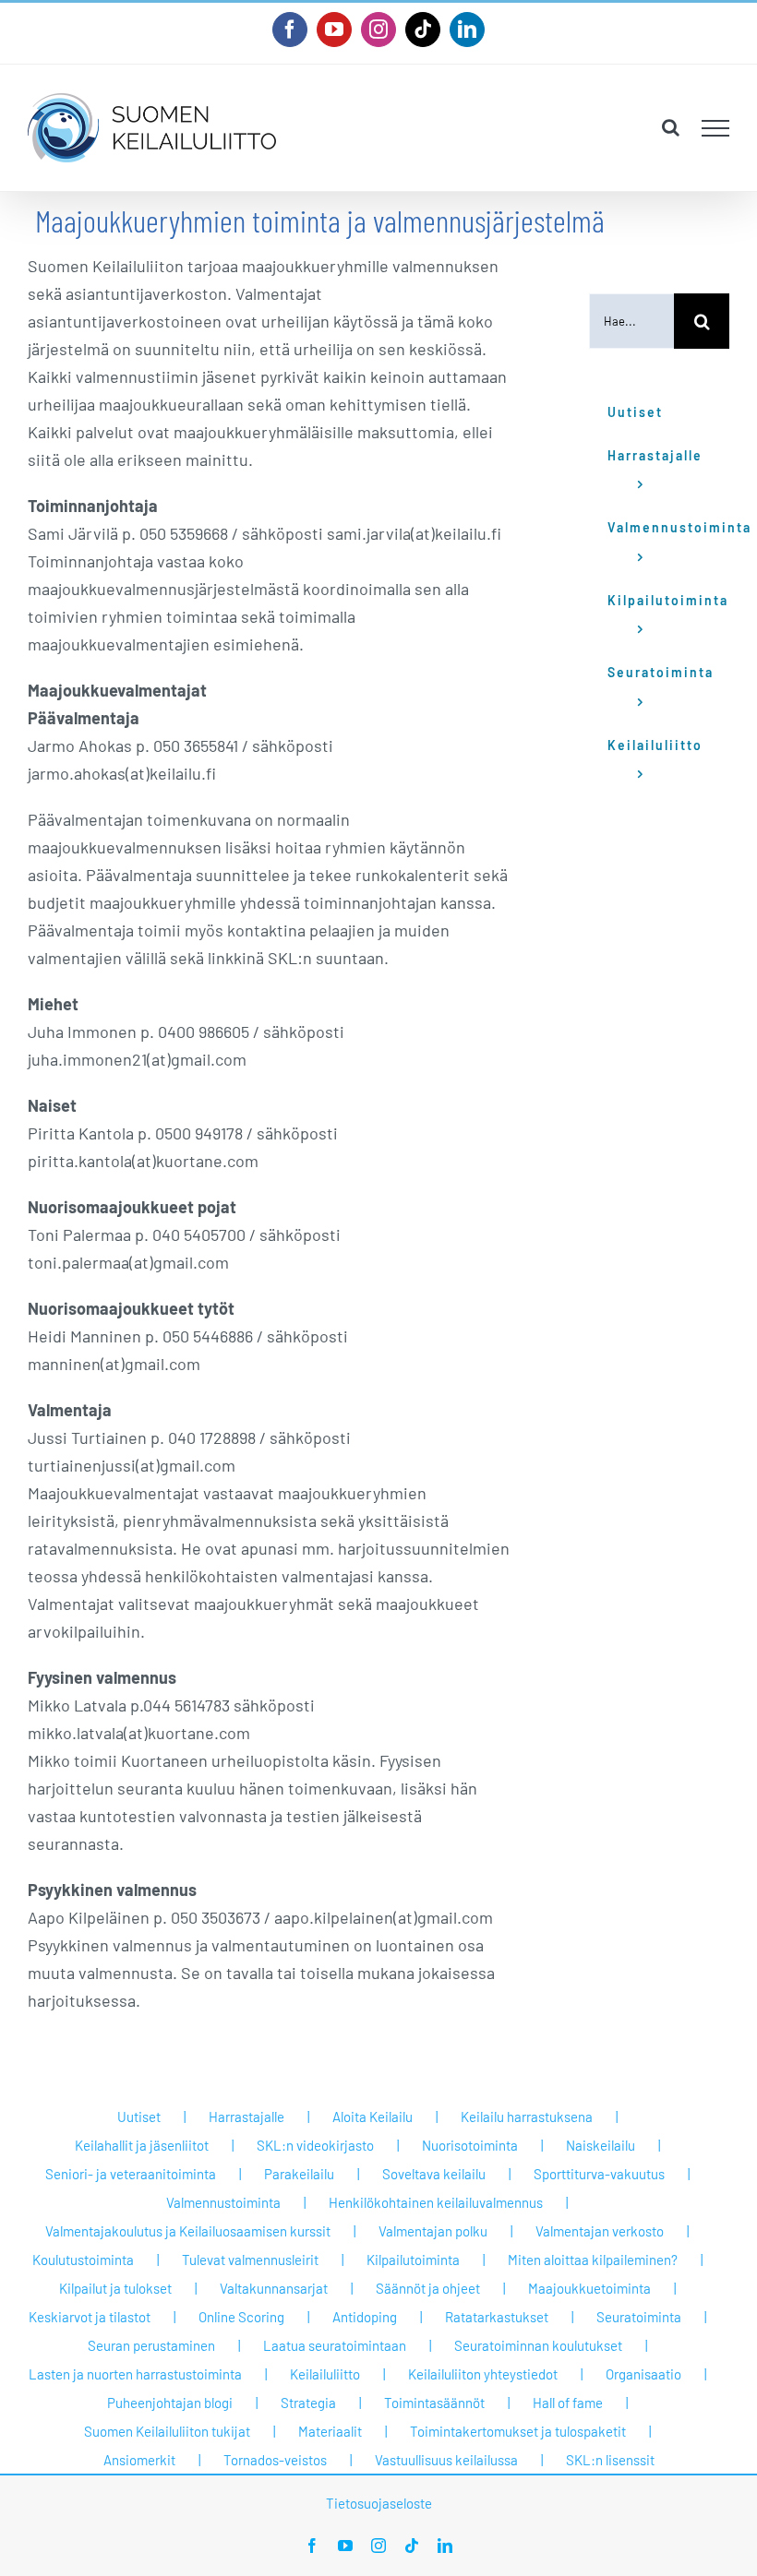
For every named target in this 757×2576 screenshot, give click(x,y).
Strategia (308, 2403)
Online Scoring (241, 2317)
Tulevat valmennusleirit (250, 2260)
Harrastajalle (246, 2117)
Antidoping (365, 2317)
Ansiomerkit (139, 2460)
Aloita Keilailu (372, 2117)
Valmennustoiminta (223, 2202)
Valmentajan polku (433, 2231)
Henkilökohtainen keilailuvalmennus (436, 2202)
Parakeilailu (299, 2174)
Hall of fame (568, 2403)
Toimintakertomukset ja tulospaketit (518, 2431)
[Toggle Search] (671, 127)
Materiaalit (330, 2431)
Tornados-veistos (275, 2460)
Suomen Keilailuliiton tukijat (167, 2431)
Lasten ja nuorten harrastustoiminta (135, 2374)
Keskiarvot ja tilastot (90, 2317)
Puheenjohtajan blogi (170, 2403)
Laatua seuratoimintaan (335, 2345)
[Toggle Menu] (716, 128)
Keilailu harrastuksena (527, 2117)
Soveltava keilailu (434, 2174)
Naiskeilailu (601, 2145)
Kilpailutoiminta (413, 2260)
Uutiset (139, 2117)
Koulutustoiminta (83, 2260)
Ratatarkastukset (497, 2317)
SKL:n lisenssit (610, 2460)
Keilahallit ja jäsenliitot (142, 2145)
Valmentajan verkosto (600, 2231)
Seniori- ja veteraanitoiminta (131, 2174)
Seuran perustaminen (151, 2345)
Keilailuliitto (325, 2374)
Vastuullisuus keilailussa (446, 2460)
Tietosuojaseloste (379, 2503)
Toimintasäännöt (434, 2403)
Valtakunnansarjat (274, 2288)
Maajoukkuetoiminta (589, 2288)
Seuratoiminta (639, 2317)
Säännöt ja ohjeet (428, 2288)
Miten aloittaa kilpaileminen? (593, 2260)
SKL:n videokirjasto (315, 2145)
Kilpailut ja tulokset (115, 2288)
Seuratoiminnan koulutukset (538, 2345)
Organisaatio (643, 2374)
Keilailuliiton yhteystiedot (483, 2374)
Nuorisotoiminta (470, 2145)
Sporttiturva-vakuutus (599, 2174)
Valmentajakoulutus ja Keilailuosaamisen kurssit (188, 2231)
